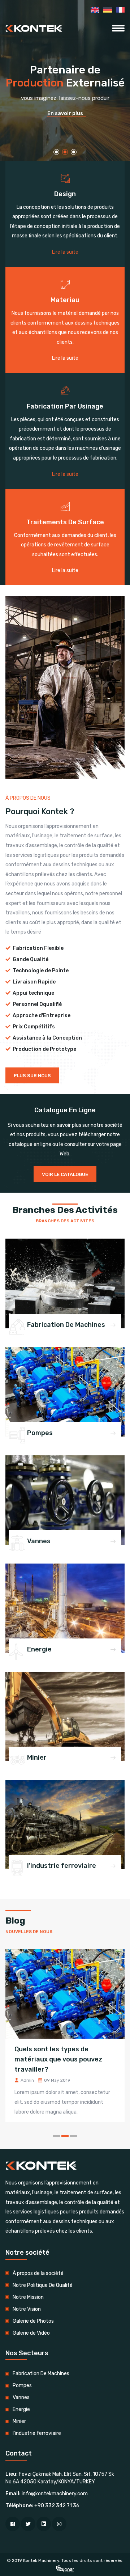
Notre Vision (27, 2309)
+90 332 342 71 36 (57, 2506)
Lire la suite (65, 252)
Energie (39, 1649)
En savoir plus (65, 113)
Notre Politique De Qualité (43, 2285)
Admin (67, 2080)
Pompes (40, 1433)
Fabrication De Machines (66, 1325)
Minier (37, 1757)
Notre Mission (28, 2297)
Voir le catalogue (65, 1174)
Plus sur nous (32, 1076)
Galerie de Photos (33, 2321)
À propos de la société (38, 2273)
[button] (56, 152)
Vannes (39, 1541)
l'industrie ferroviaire (62, 1866)
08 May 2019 (97, 2080)
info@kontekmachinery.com (55, 2494)
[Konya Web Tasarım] (65, 2569)
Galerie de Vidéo (31, 2333)
